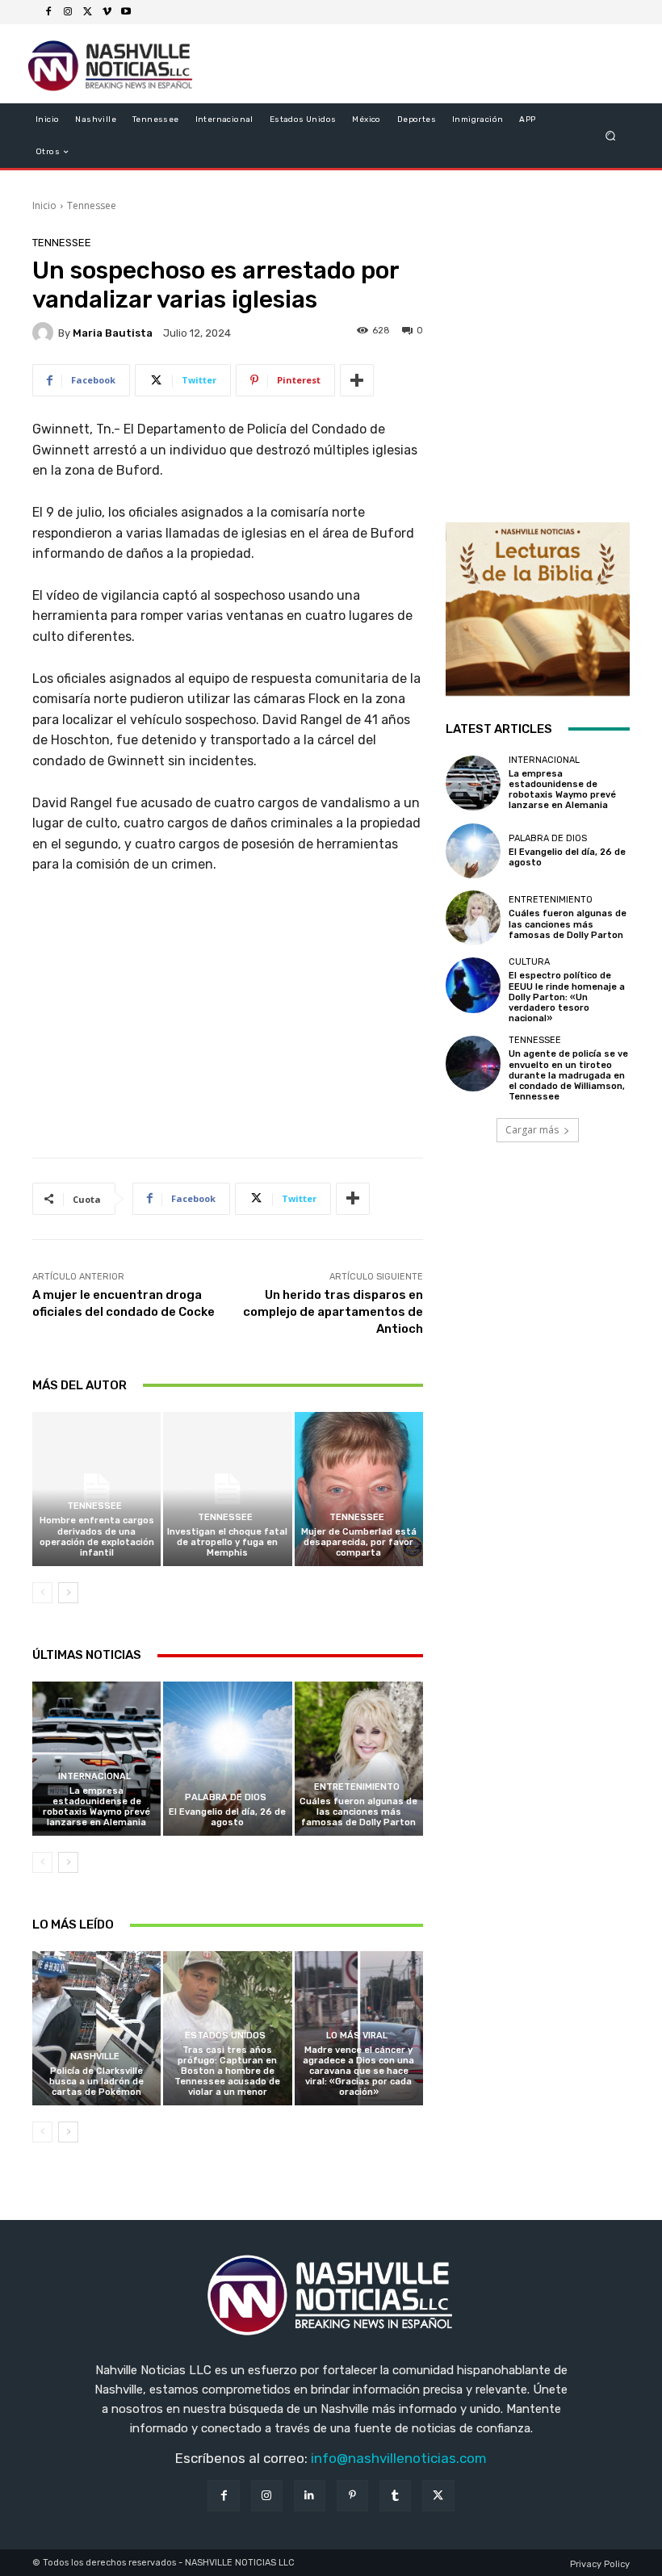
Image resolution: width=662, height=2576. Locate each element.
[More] (357, 380)
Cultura (529, 962)
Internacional (94, 1776)
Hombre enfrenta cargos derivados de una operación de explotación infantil (97, 1537)
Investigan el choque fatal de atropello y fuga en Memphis (227, 1542)
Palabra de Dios (226, 1797)
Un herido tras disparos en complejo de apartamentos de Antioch (333, 1312)
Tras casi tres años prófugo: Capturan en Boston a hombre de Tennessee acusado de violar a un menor (227, 2071)
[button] (611, 136)
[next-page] (68, 1593)
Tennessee (92, 205)
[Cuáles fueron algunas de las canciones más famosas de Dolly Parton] (359, 1759)
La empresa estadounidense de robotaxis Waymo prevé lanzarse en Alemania (96, 1807)
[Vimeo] (107, 12)
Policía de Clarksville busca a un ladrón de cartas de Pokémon (96, 2082)
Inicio (44, 205)
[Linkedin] (310, 2496)
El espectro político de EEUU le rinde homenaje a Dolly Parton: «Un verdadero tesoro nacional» (567, 997)
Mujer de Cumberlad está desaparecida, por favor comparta (359, 1542)
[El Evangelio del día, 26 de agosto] (227, 1759)
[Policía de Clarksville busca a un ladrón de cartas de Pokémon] (96, 2028)
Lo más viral (357, 2036)
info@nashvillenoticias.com (399, 2458)
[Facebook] (48, 12)
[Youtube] (126, 12)
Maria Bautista (113, 333)
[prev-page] (42, 1593)
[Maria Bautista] (45, 333)
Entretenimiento (357, 1787)
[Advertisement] (228, 1022)
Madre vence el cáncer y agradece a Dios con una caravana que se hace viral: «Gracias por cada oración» (358, 2071)
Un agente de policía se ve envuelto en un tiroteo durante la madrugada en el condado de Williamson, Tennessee (568, 1075)
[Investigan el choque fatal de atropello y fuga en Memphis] (227, 1489)
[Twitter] (87, 12)
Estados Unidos (225, 2036)
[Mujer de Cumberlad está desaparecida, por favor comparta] (359, 1489)
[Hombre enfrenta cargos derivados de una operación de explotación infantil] (96, 1489)
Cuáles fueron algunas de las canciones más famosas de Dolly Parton (358, 1812)
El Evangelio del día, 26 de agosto (227, 1817)
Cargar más (532, 1130)
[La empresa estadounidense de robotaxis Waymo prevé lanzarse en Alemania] (96, 1759)
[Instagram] (68, 12)
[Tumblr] (395, 2496)
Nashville (95, 2057)
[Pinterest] (352, 2496)
